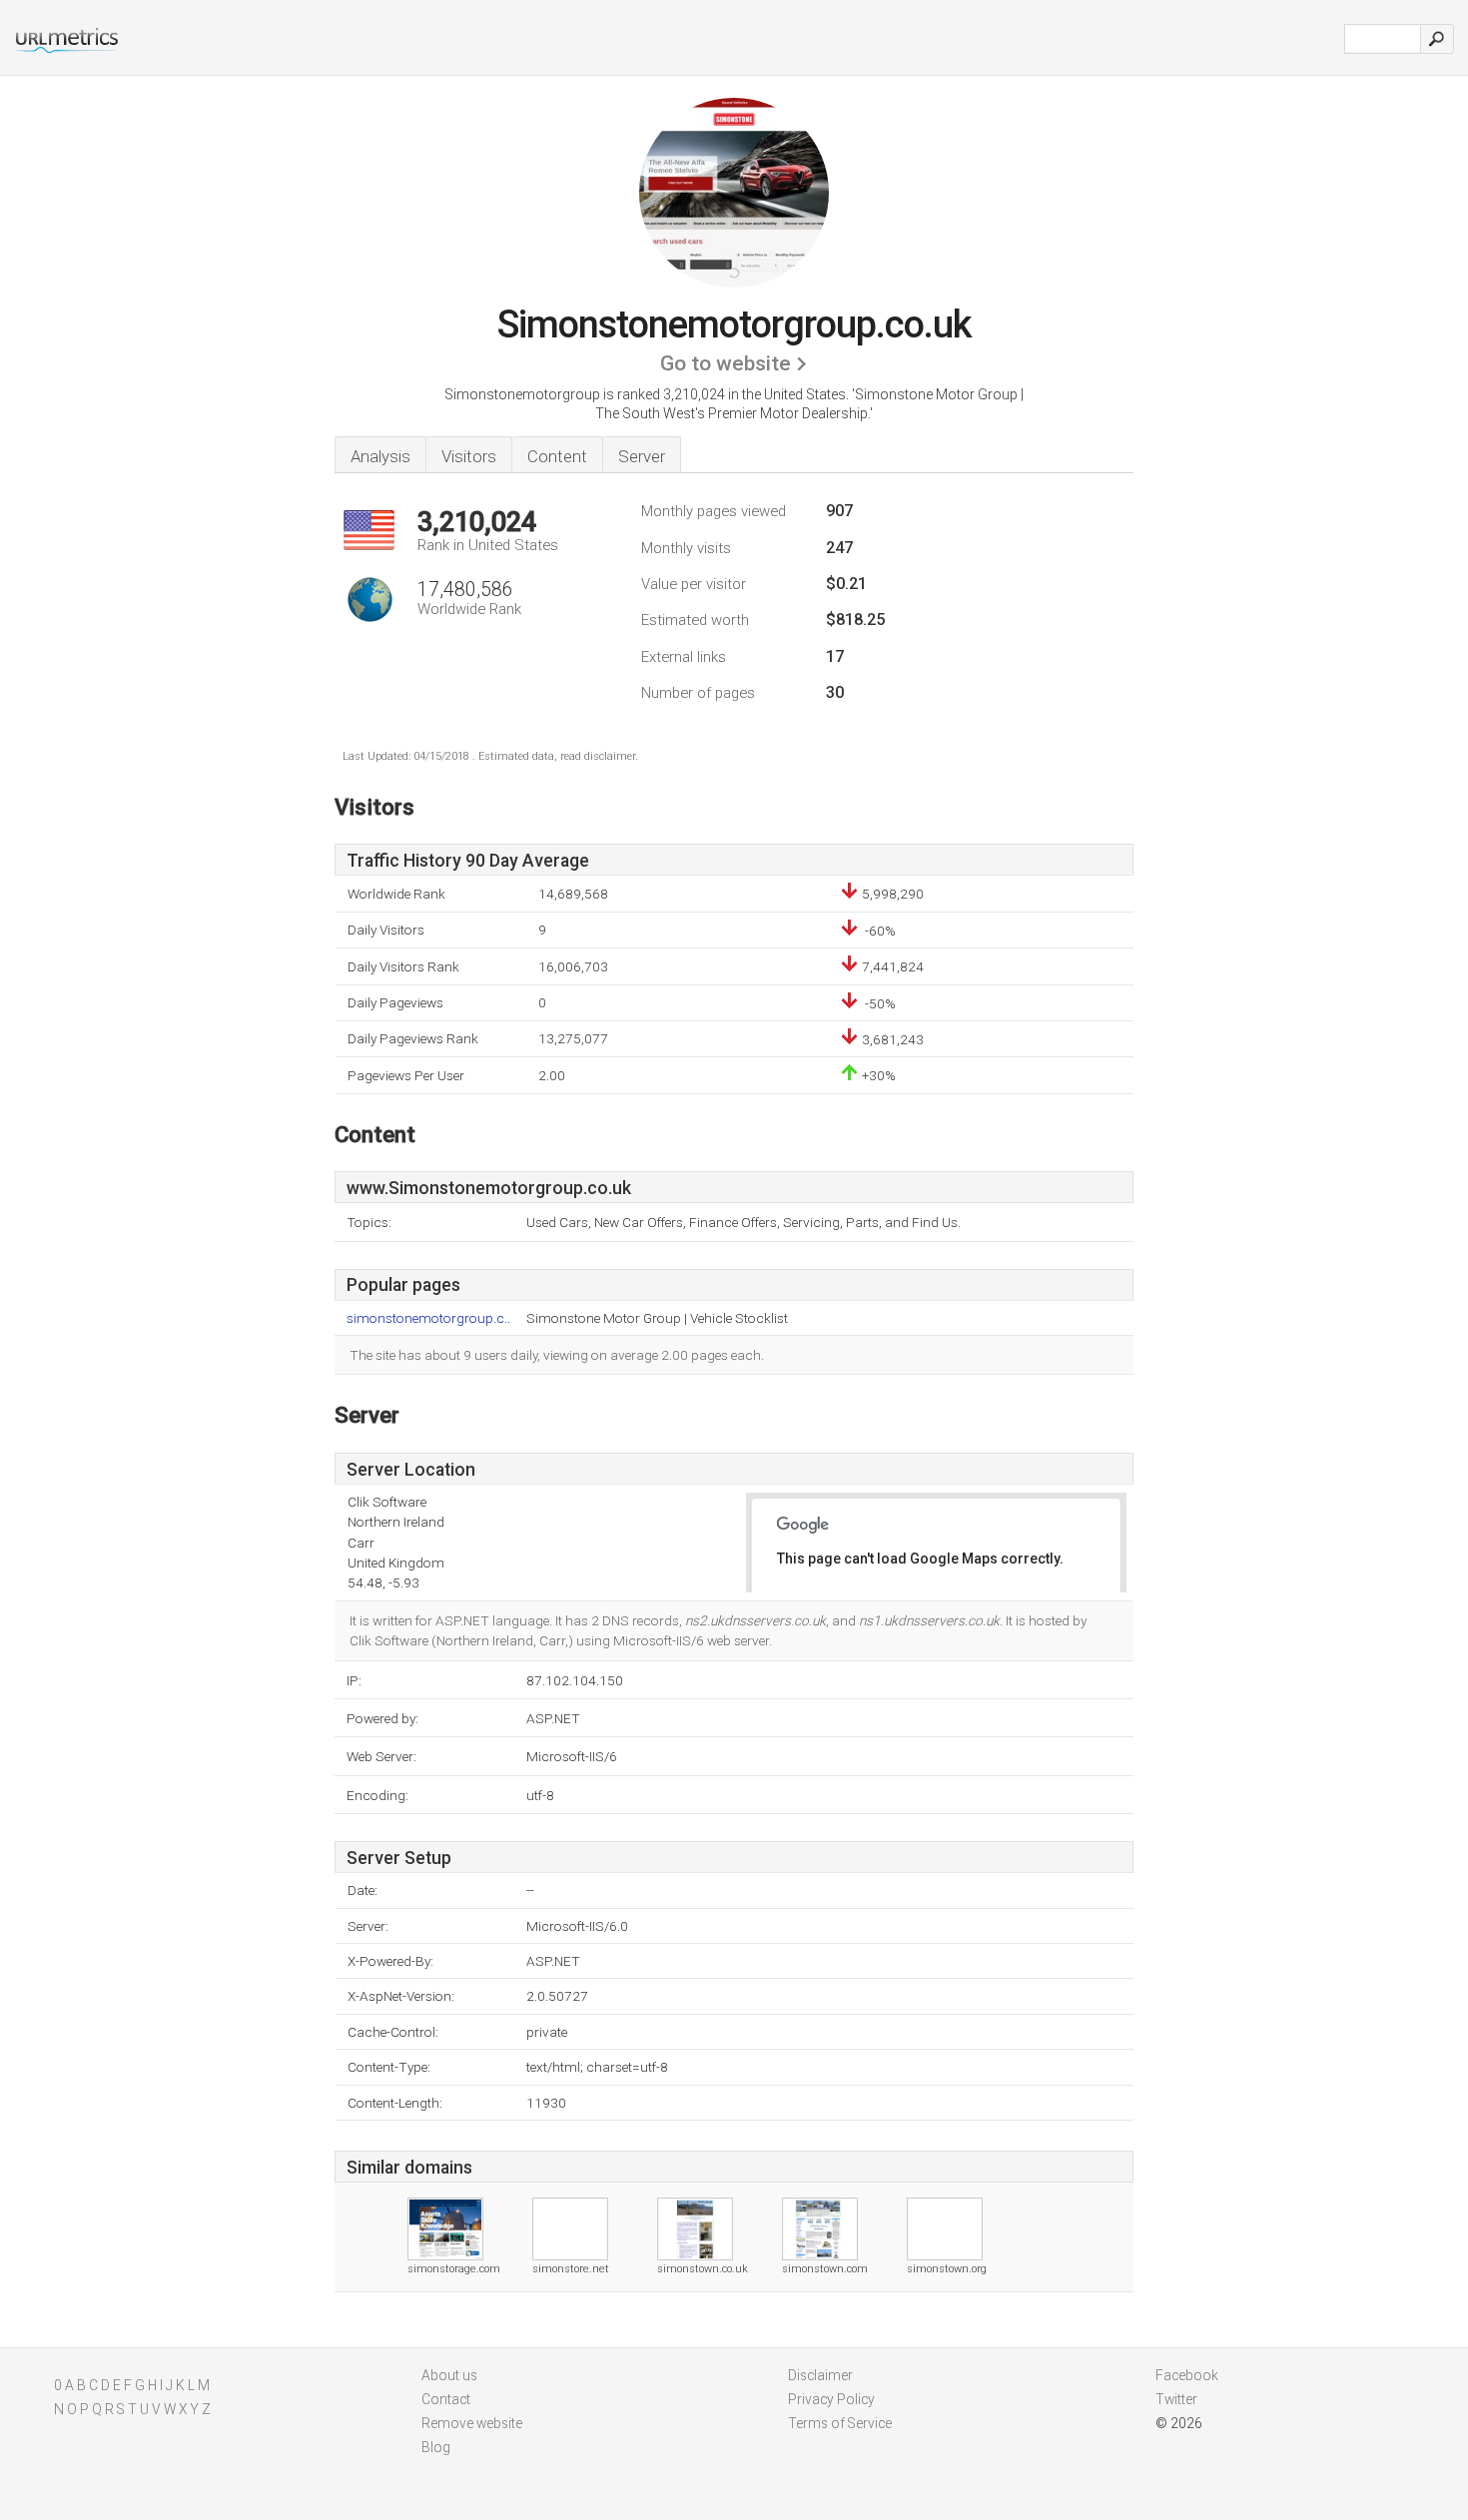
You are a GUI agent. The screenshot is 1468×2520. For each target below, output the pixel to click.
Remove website (472, 2423)
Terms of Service (840, 2423)
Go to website (726, 363)
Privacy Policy (831, 2399)
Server (642, 456)
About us (449, 2375)
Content (557, 456)
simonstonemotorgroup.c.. (428, 1318)
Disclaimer (820, 2375)
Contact (446, 2399)
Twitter (1176, 2399)
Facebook (1187, 2375)
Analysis (380, 456)
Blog (436, 2447)
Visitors (469, 456)
